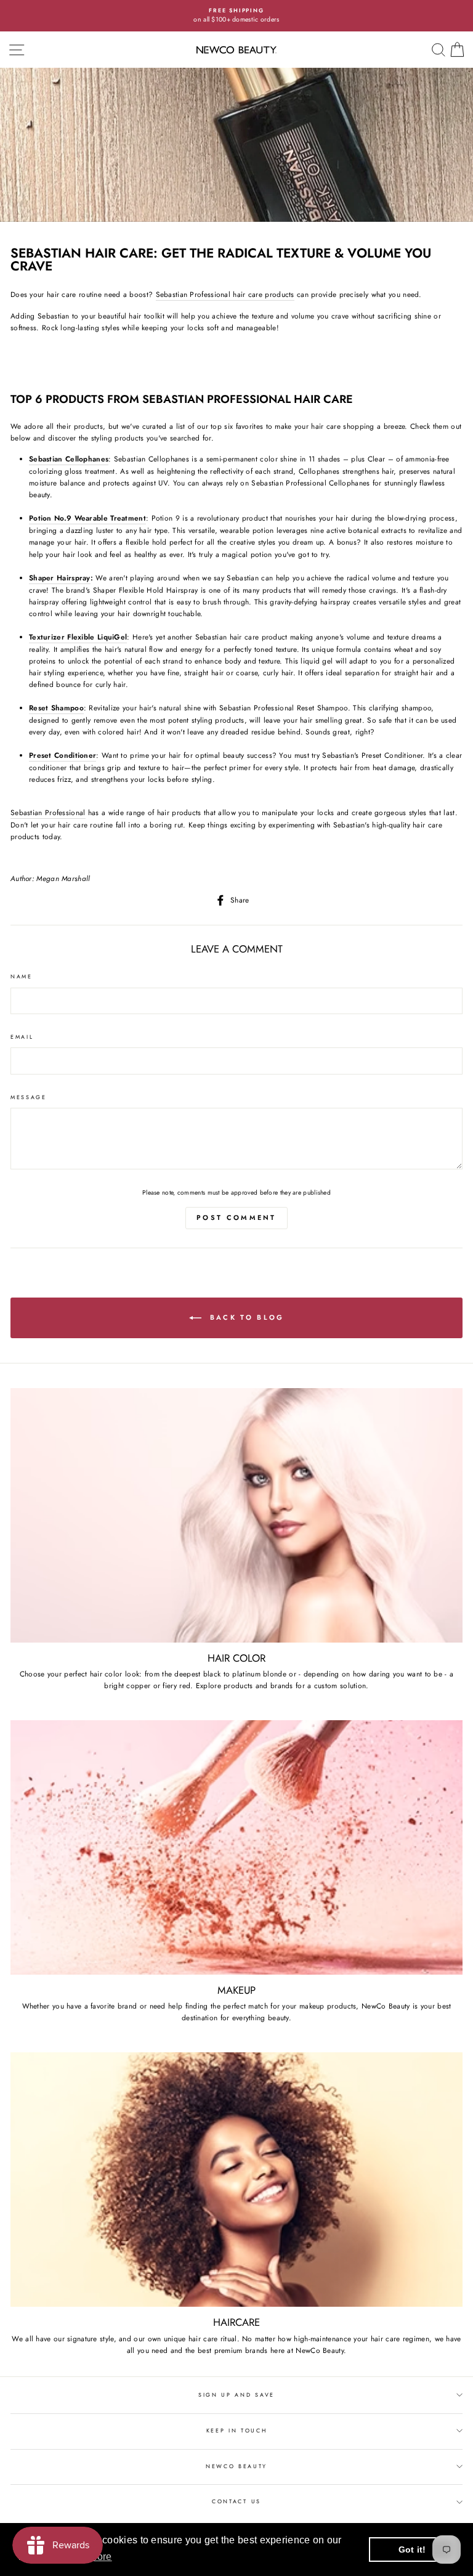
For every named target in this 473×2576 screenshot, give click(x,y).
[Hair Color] (236, 1515)
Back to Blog (245, 1317)
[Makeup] (236, 1847)
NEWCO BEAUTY (236, 2466)
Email (22, 1037)
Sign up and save (236, 2395)
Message (29, 1097)
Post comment (236, 1217)
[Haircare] (236, 2180)
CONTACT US (236, 2501)
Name (22, 976)
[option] (236, 16)
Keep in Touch (237, 2430)
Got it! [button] (412, 2550)
